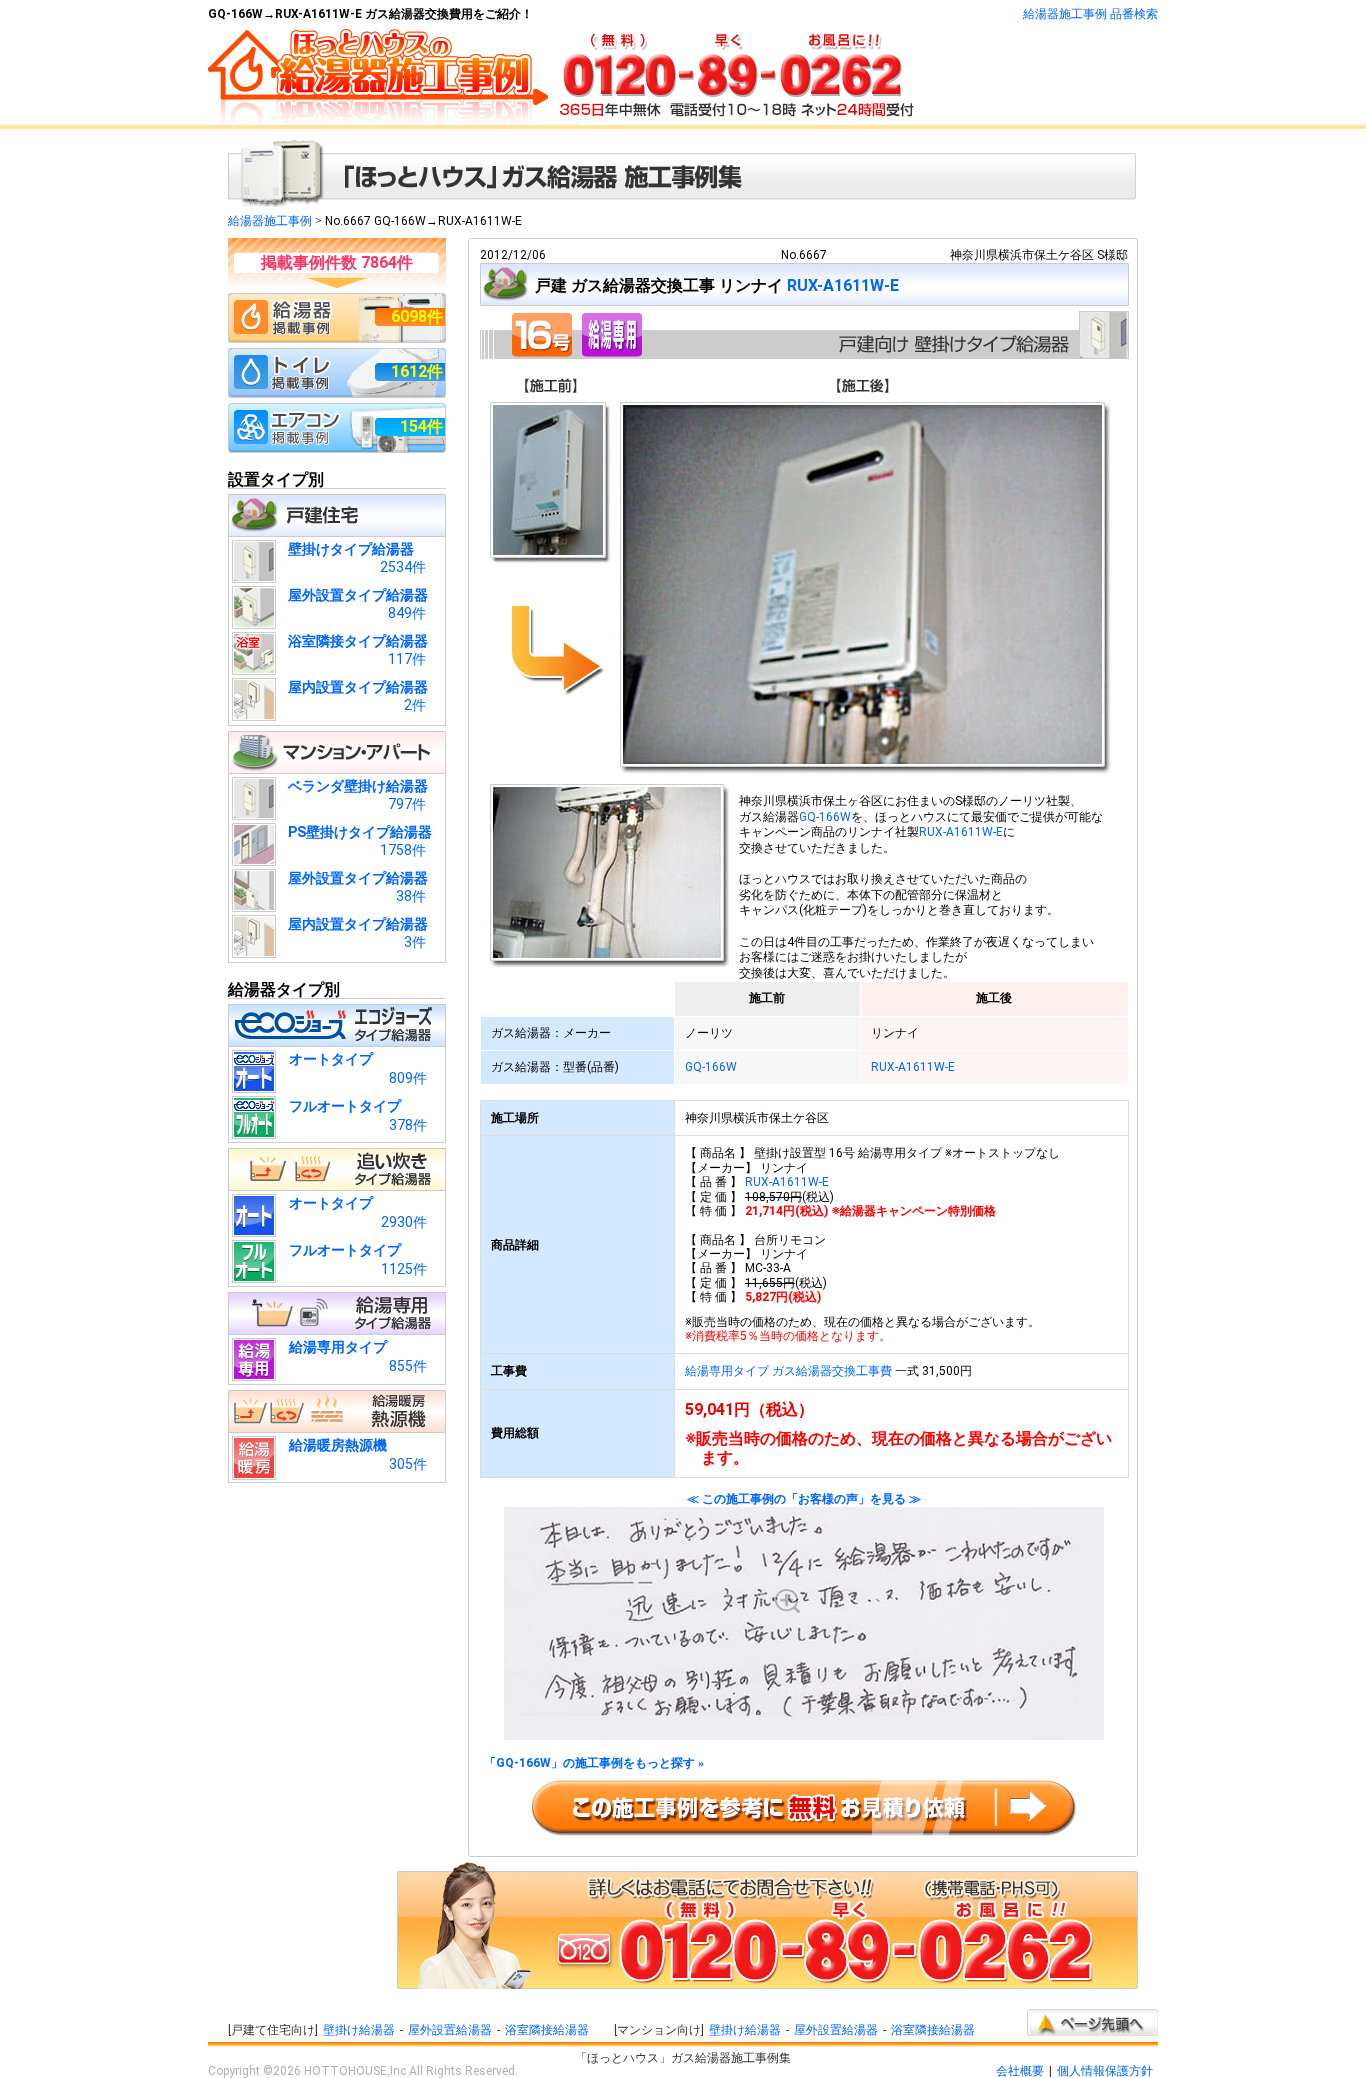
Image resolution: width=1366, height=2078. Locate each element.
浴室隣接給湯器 (547, 2030)
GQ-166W (825, 817)
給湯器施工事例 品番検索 (1090, 14)
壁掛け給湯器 (359, 2030)
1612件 (417, 371)
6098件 (417, 316)
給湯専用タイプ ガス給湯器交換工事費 (788, 1371)
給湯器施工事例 (270, 221)
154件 (421, 426)
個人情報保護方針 (1105, 2071)
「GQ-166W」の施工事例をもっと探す (594, 1763)
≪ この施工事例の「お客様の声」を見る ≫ (804, 1499)
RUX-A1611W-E (843, 285)
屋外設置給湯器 (450, 2030)
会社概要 (1020, 2071)
